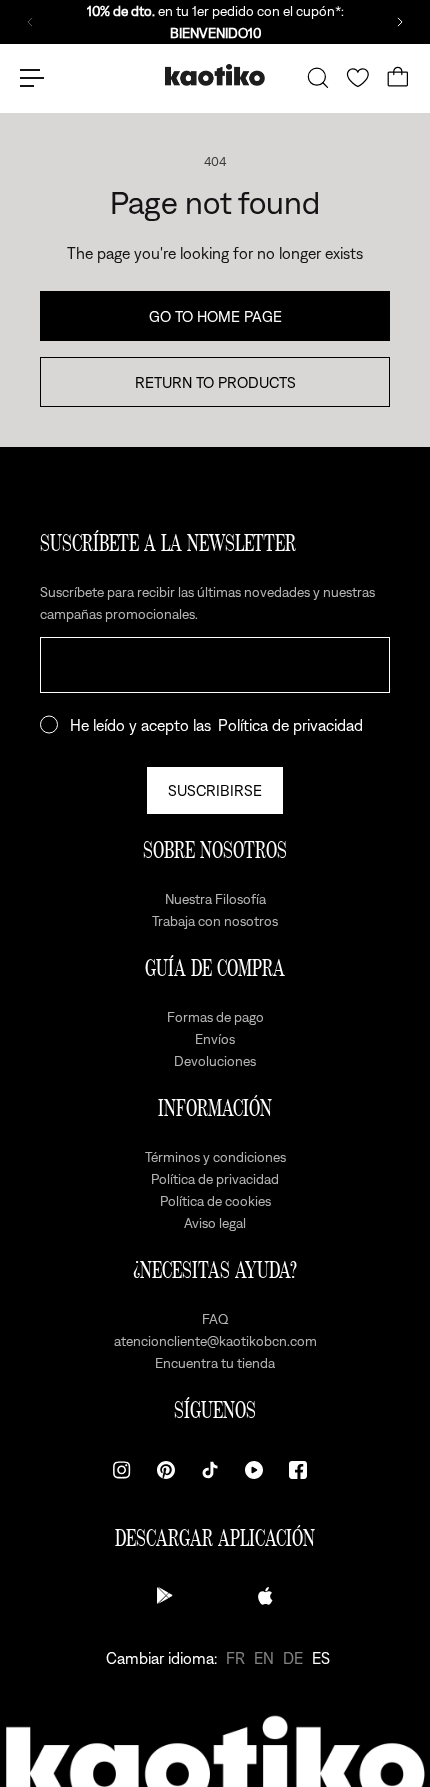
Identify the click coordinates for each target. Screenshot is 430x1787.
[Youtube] (254, 1470)
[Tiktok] (210, 1470)
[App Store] (265, 1596)
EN (264, 1658)
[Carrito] (398, 78)
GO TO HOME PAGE (215, 316)
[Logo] (215, 77)
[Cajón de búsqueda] (318, 78)
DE (293, 1658)
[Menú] (32, 78)
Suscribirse (215, 790)
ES (321, 1658)
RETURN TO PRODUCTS (215, 382)
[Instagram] (122, 1470)
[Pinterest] (166, 1470)
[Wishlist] (358, 78)
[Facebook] (298, 1470)
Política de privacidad (290, 725)
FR (235, 1658)
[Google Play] (165, 1596)
